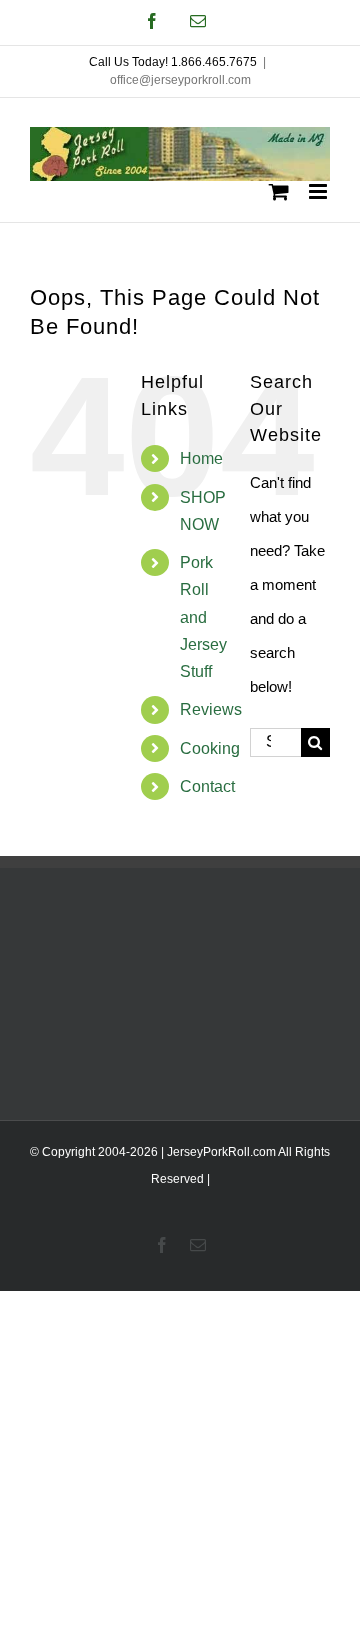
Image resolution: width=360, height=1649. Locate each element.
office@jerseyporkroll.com (180, 80)
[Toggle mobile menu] (319, 191)
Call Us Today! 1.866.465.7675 (173, 62)
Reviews (211, 709)
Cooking (210, 748)
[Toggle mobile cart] (279, 191)
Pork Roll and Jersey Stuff (203, 617)
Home (201, 458)
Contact (207, 786)
